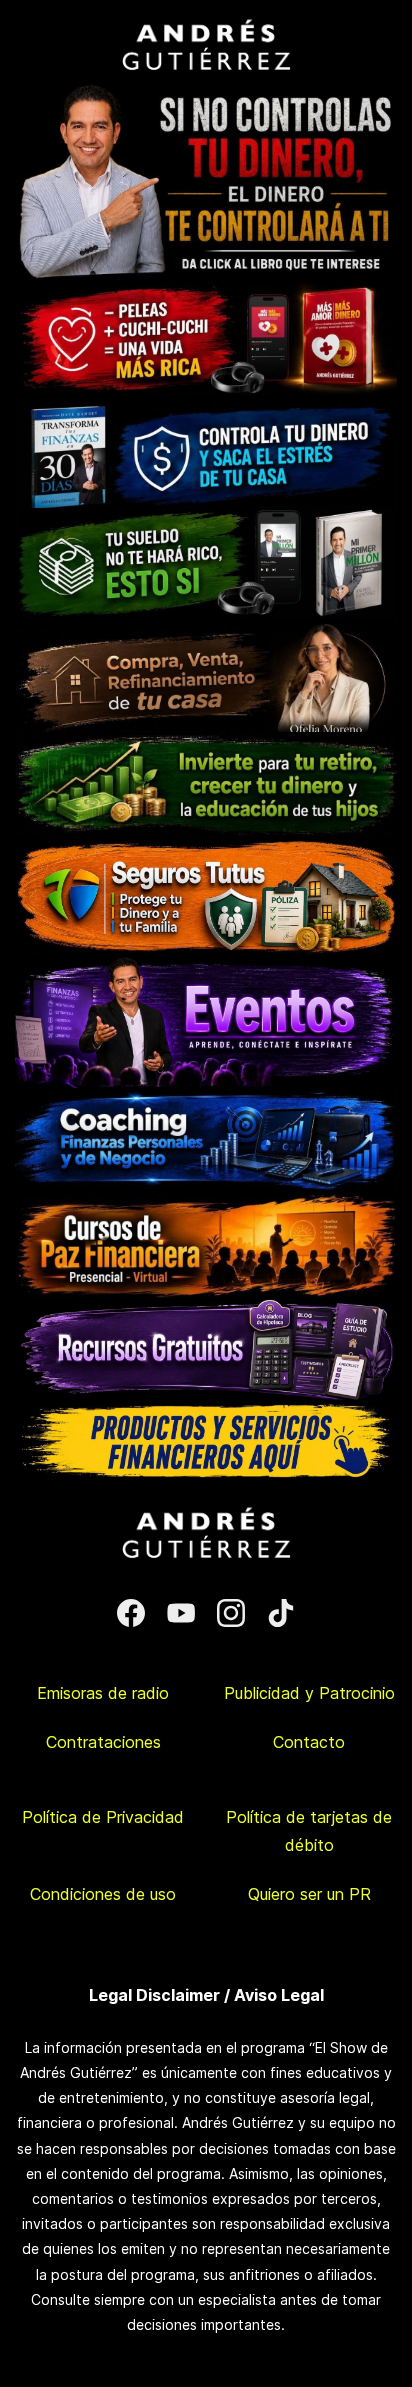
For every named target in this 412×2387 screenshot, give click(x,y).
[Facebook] (131, 1613)
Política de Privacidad (103, 1817)
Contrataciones (103, 1742)
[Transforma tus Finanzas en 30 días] (206, 407)
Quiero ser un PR (309, 1894)
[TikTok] (281, 1613)
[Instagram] (231, 1613)
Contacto (309, 1742)
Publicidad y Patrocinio (309, 1693)
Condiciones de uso (103, 1894)
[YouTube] (181, 1613)
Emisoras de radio (103, 1693)
